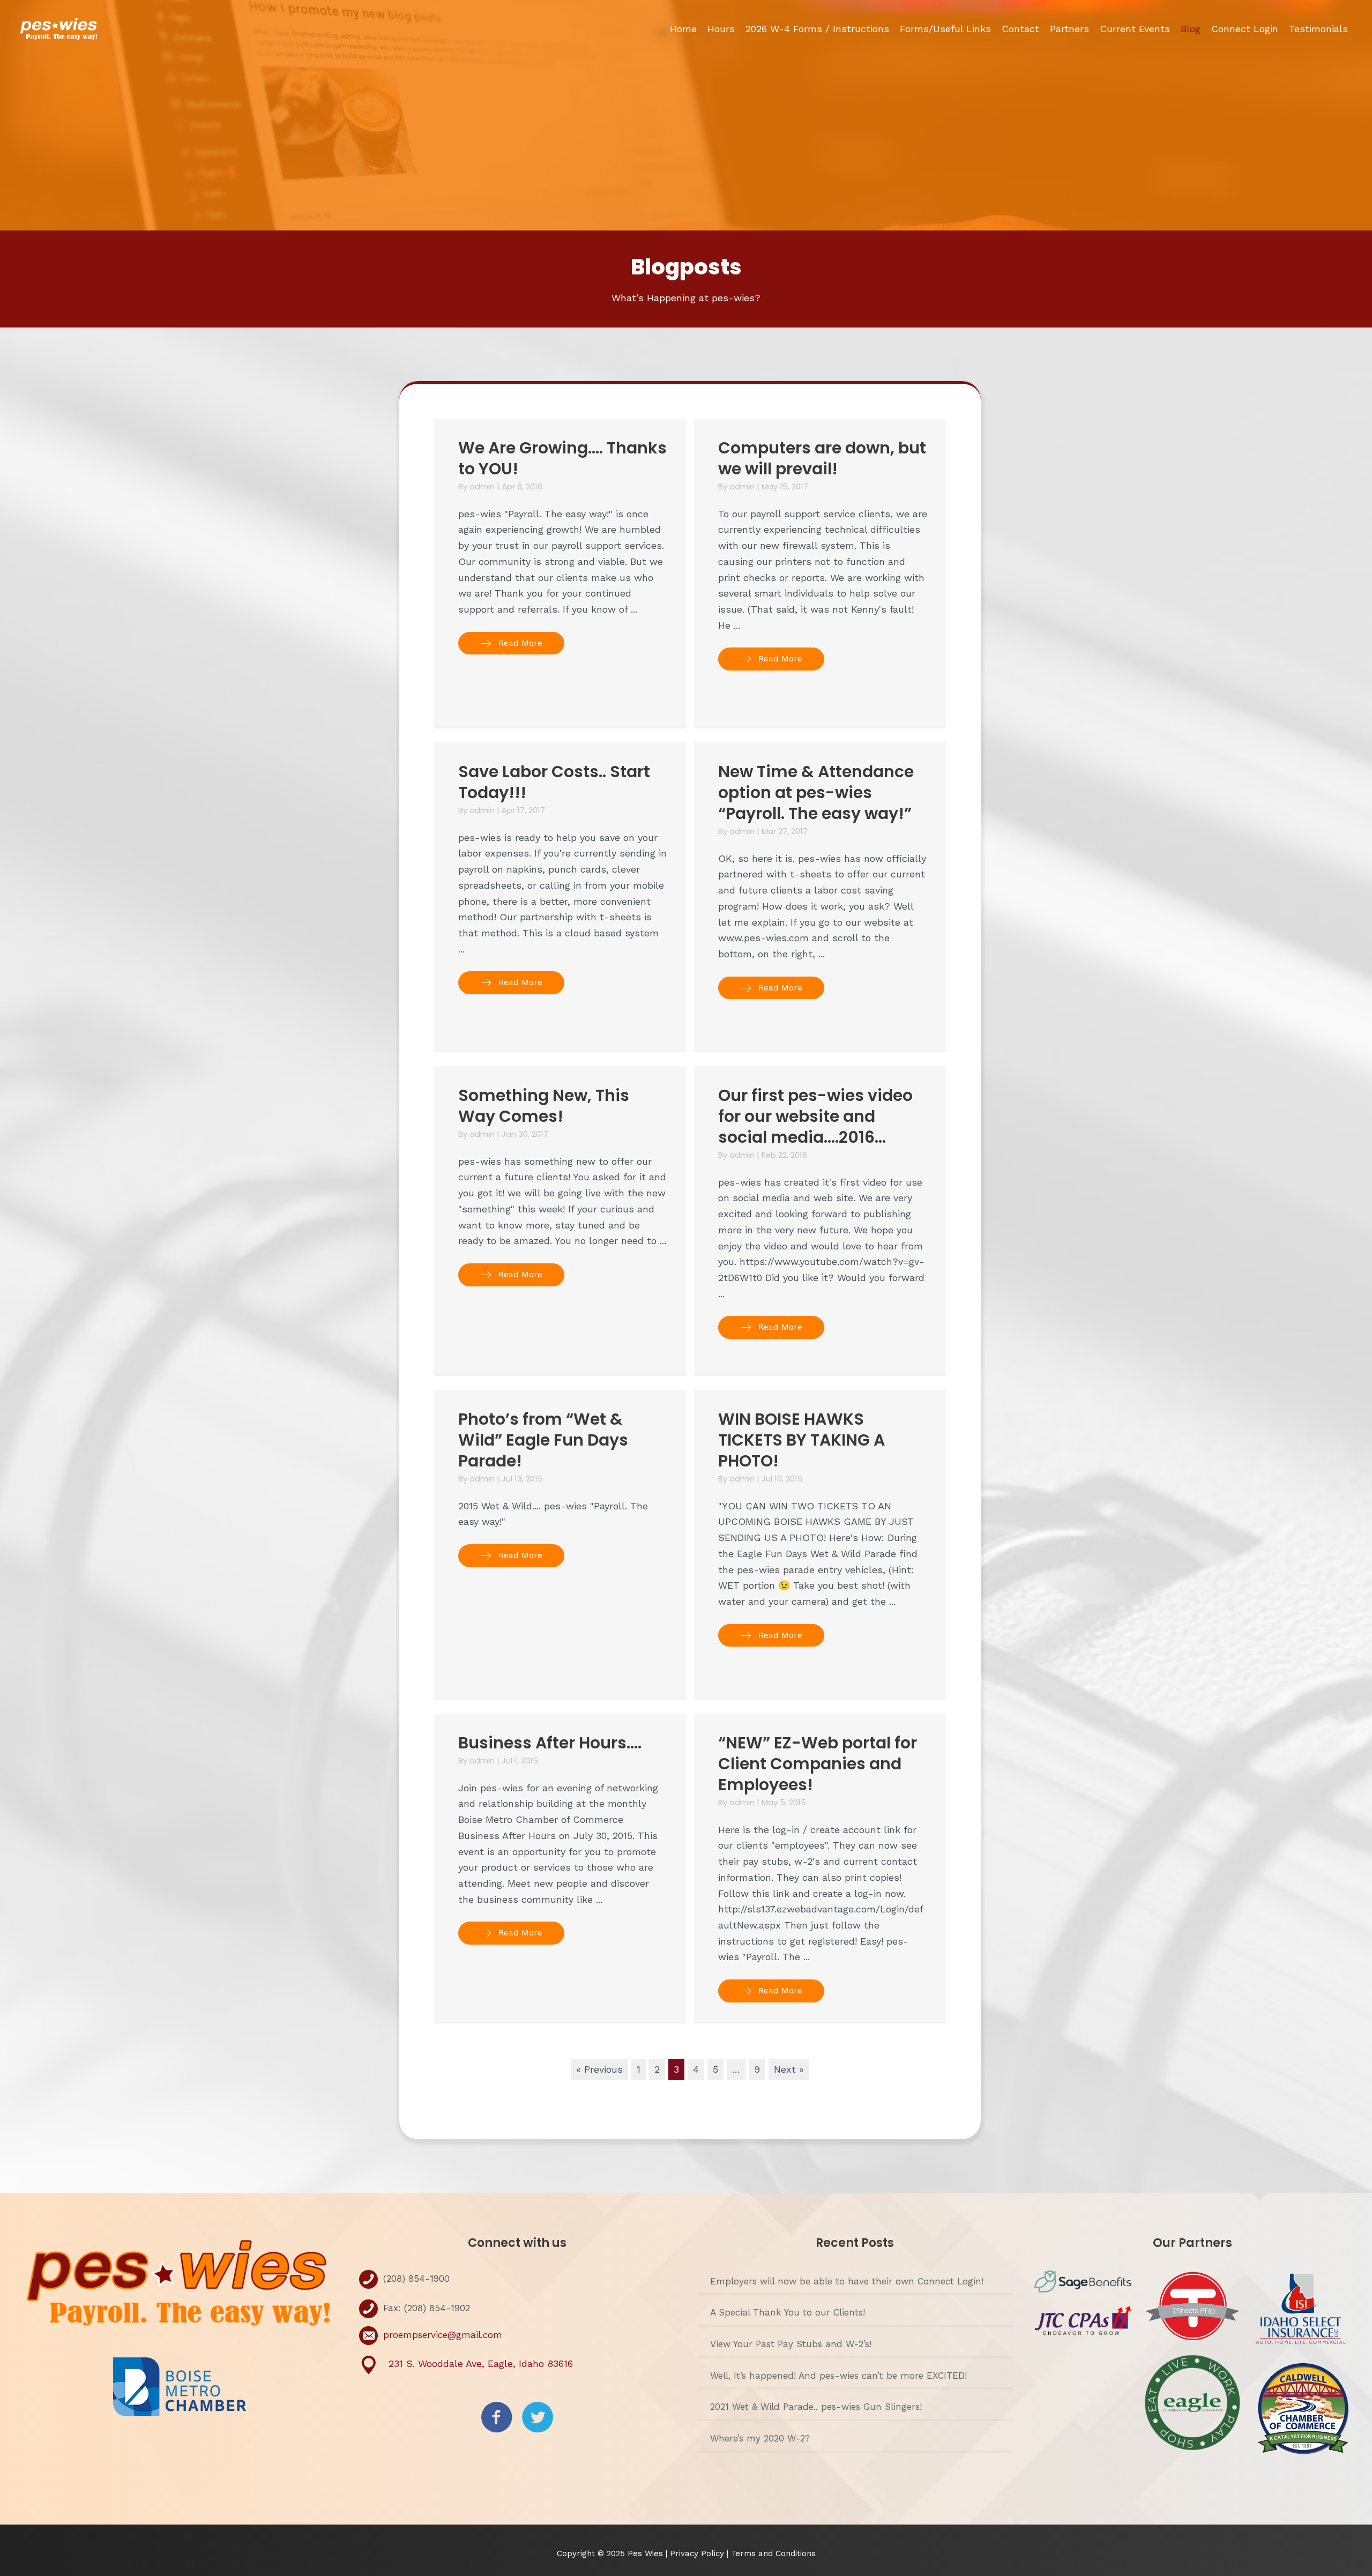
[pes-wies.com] (59, 28)
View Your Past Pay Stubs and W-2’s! (791, 2344)
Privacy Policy (698, 2553)
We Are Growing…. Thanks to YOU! (562, 458)
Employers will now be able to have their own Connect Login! (847, 2281)
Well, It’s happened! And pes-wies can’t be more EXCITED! (838, 2376)
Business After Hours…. (550, 1743)
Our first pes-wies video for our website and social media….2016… (815, 1116)
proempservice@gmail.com (443, 2335)
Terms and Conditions (773, 2553)
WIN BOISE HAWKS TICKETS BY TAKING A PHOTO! (801, 1440)
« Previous (599, 2069)
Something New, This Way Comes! (544, 1106)
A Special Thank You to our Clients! (788, 2312)
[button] (511, 643)
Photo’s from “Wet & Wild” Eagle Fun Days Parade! (543, 1440)
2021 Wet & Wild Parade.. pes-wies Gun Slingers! (816, 2407)
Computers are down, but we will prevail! (822, 458)
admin (483, 486)
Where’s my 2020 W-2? (760, 2438)
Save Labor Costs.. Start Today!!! (554, 782)
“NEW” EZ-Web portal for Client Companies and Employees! (818, 1764)
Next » (789, 2069)
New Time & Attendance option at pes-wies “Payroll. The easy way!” (816, 792)
